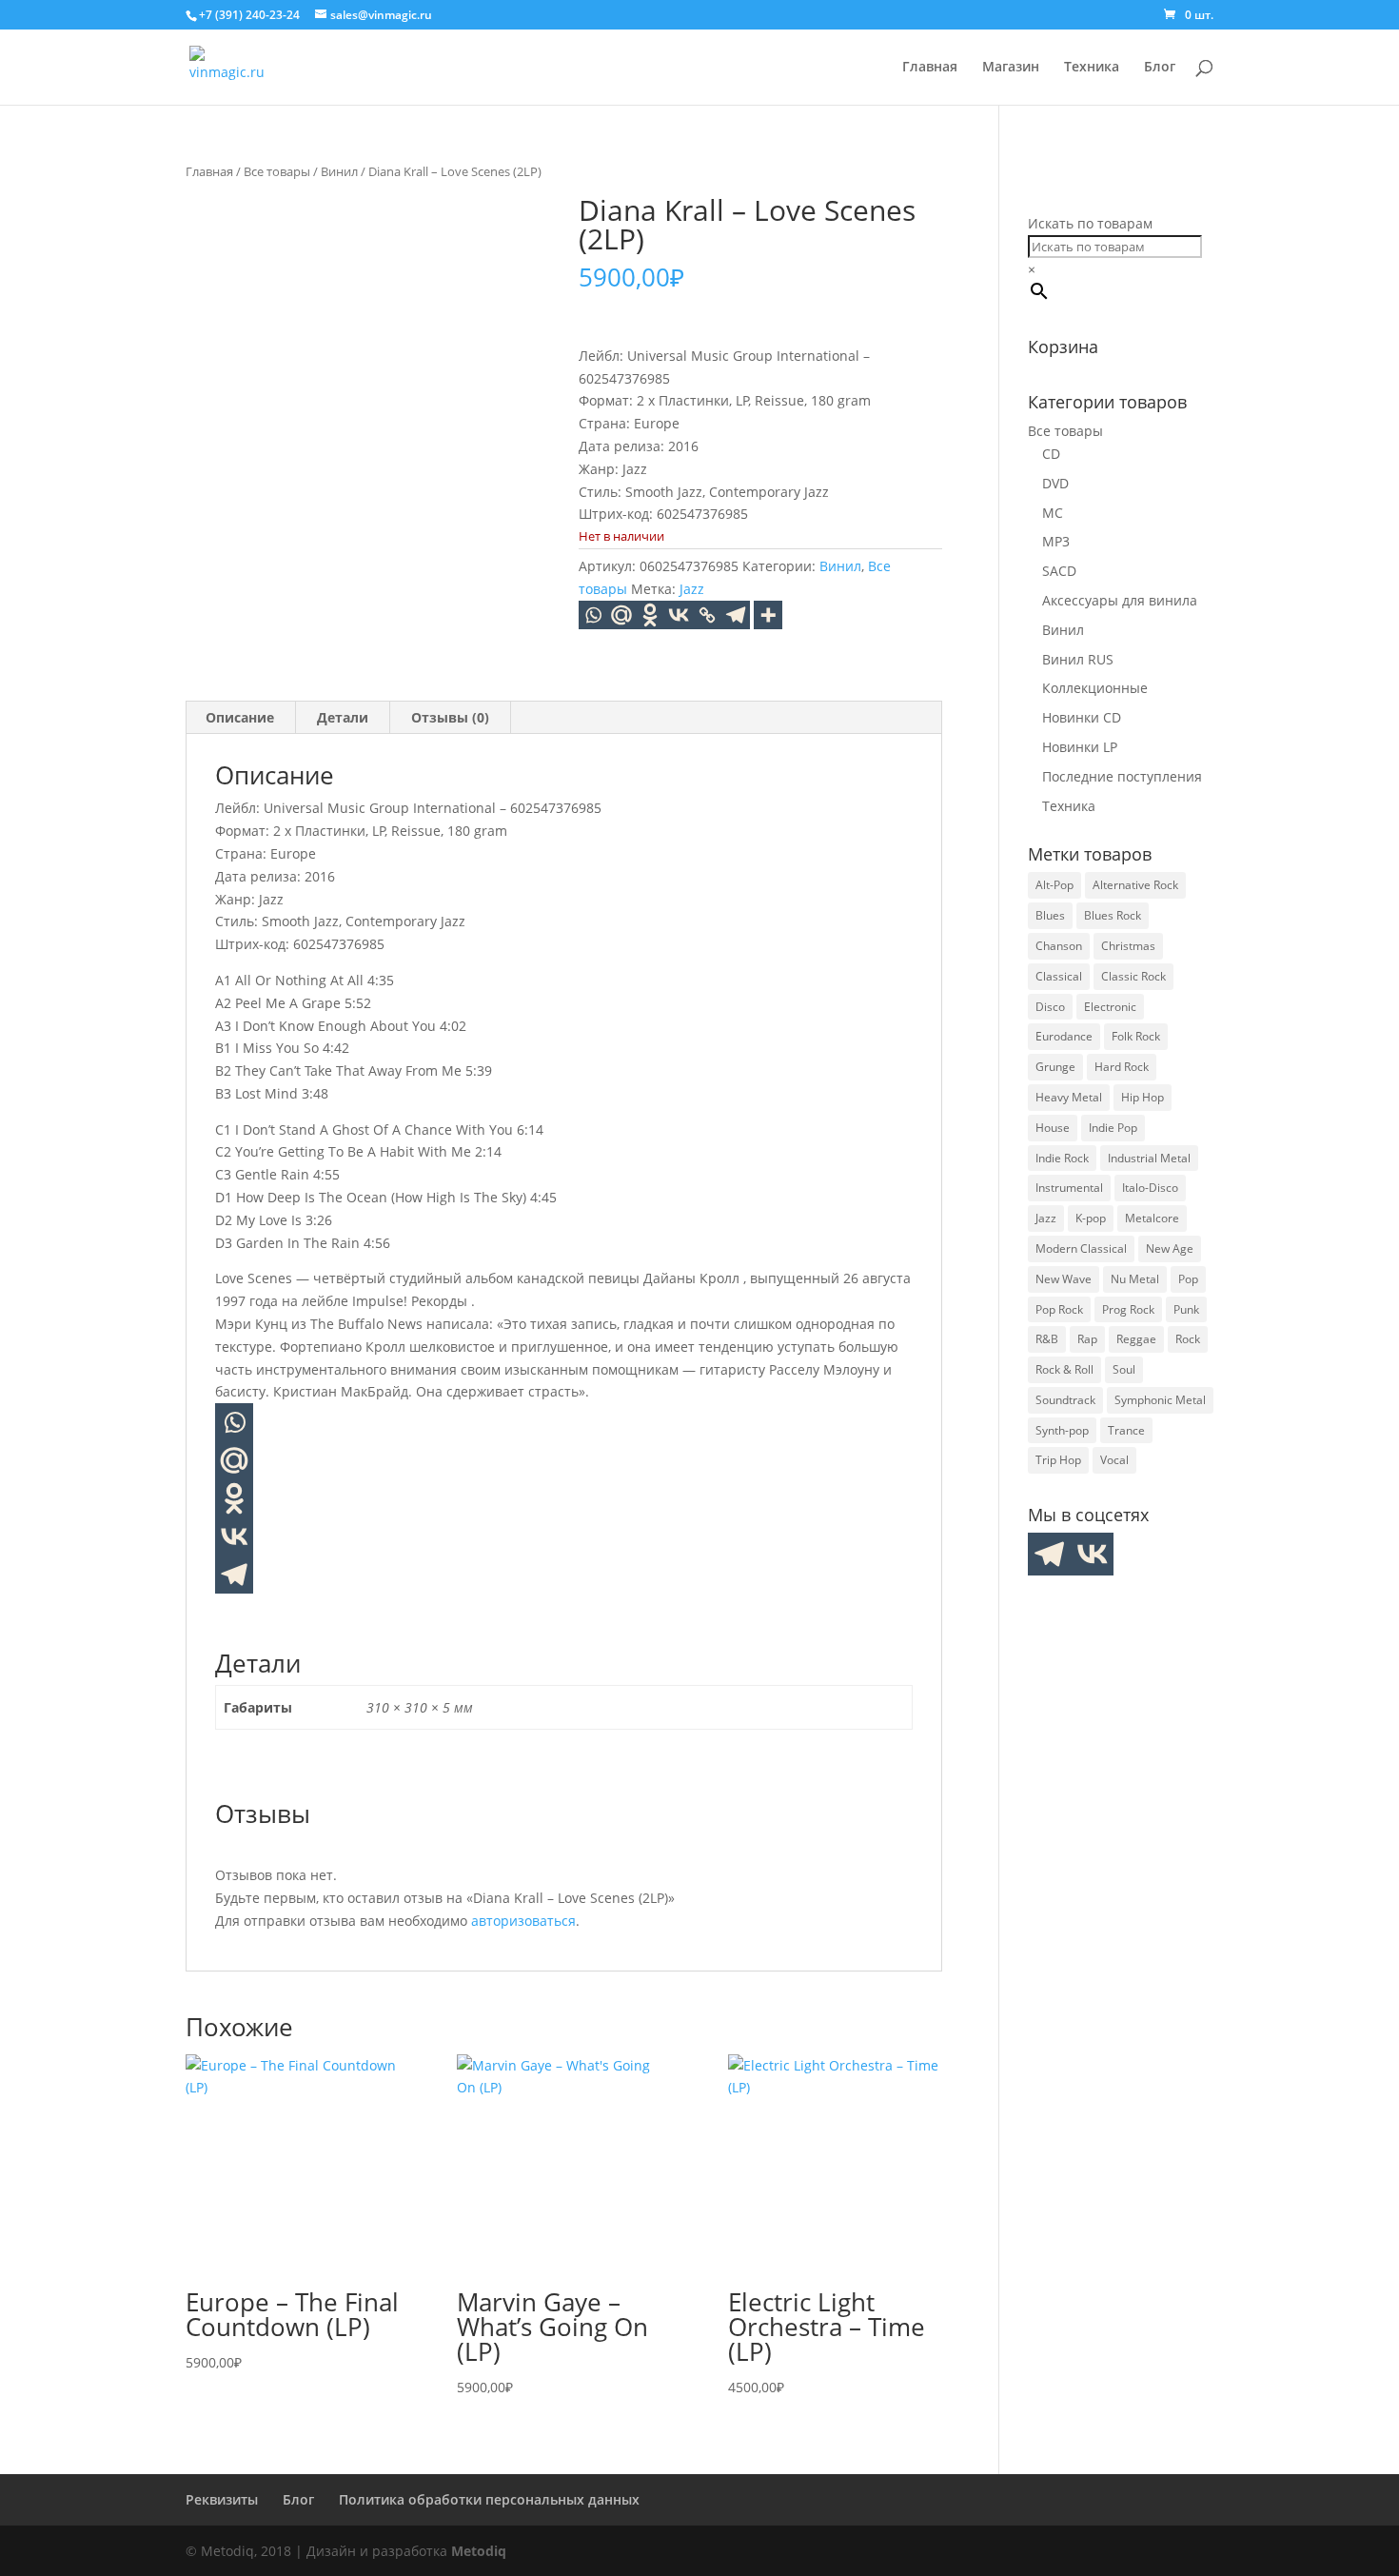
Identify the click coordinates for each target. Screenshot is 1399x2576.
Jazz (692, 589)
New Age (1170, 1248)
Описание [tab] (240, 717)
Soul (1124, 1369)
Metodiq (479, 2551)
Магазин (1011, 68)
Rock (1188, 1339)
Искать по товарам (1090, 223)
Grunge (1055, 1067)
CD (1051, 454)
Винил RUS (1078, 659)
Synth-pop (1062, 1430)
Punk (1186, 1309)
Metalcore (1152, 1218)
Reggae (1136, 1339)
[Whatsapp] (593, 615)
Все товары (277, 171)
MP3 (1056, 541)
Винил (339, 171)
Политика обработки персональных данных (489, 2499)
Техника (1092, 68)
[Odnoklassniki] (650, 615)
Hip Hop (1143, 1097)
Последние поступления (1122, 776)
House (1053, 1128)
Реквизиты (222, 2499)
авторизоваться (523, 1921)
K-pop (1091, 1218)
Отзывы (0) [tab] (450, 717)
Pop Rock (1059, 1309)
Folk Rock (1136, 1036)
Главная (930, 68)
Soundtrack (1065, 1400)
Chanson (1059, 946)
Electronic (1110, 1007)
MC (1053, 513)
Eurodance (1064, 1036)
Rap (1087, 1339)
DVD (1055, 483)
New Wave (1064, 1279)
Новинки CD (1082, 717)
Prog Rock (1128, 1309)
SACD (1059, 571)
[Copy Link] (707, 615)
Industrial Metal (1149, 1158)
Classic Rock (1133, 976)
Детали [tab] (343, 717)
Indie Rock (1062, 1158)
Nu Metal (1135, 1279)
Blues (1050, 915)
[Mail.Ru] (621, 615)
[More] (768, 615)
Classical (1059, 976)
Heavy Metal (1069, 1097)
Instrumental (1069, 1188)
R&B (1047, 1339)
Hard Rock (1122, 1067)
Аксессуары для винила (1120, 600)
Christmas (1128, 946)
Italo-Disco (1150, 1188)
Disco (1050, 1007)
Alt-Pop (1054, 885)
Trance (1126, 1430)
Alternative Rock (1135, 885)
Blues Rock (1113, 915)
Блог (1160, 68)
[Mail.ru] (234, 1460)
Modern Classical (1081, 1248)
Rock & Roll (1064, 1369)
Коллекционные (1095, 688)
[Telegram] (736, 615)
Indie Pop (1113, 1128)
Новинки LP (1080, 747)
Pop (1188, 1279)
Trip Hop (1058, 1460)
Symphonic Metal (1160, 1400)
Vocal (1114, 1460)
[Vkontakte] (679, 615)
